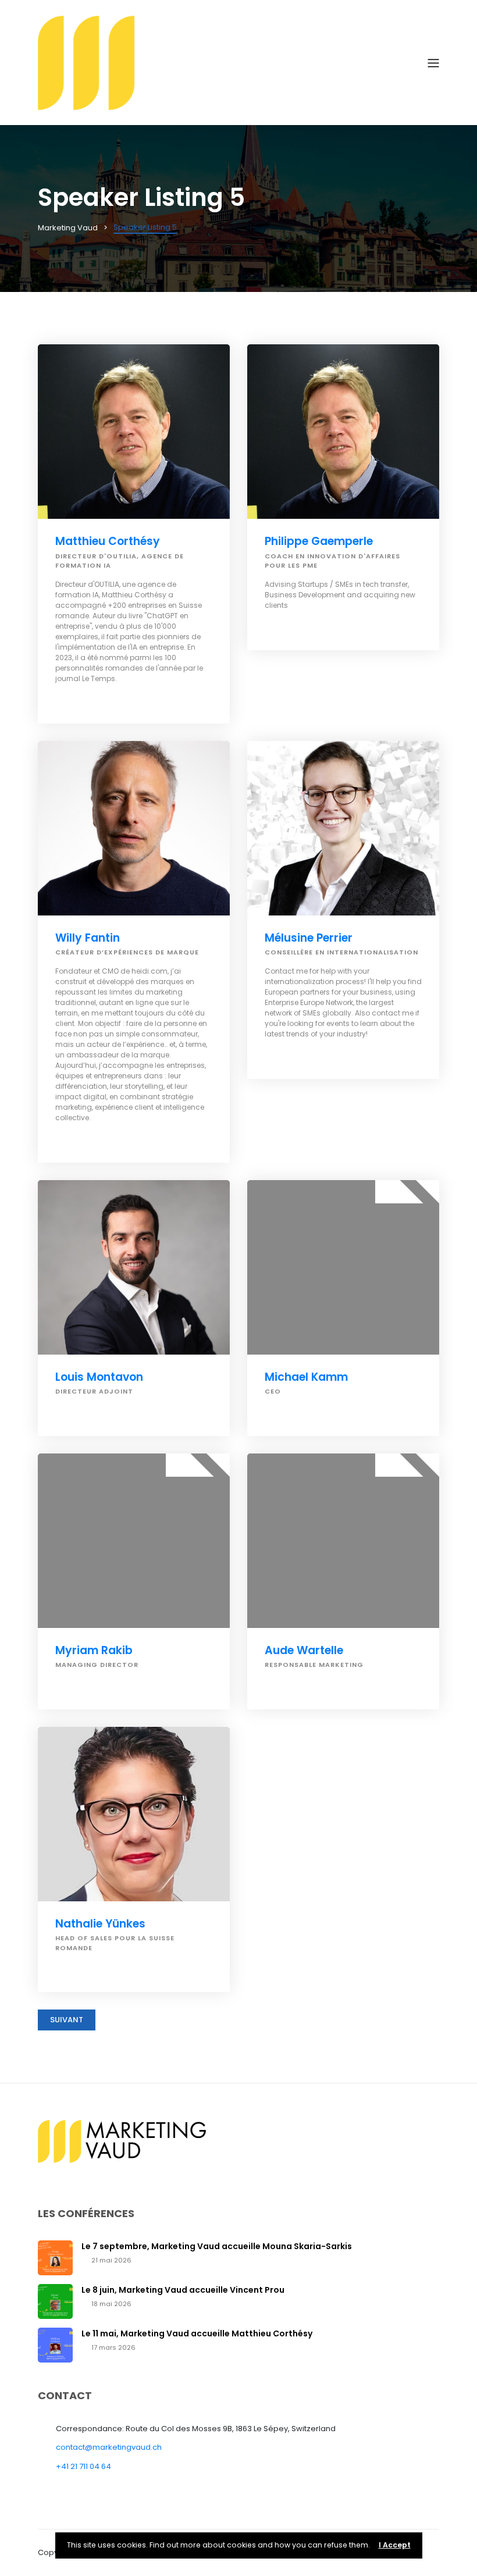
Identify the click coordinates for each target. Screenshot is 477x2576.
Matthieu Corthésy (108, 541)
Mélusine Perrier (309, 938)
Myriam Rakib (94, 1650)
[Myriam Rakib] (134, 1541)
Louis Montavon (99, 1377)
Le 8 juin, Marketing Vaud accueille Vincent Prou (183, 2290)
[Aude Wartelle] (343, 1541)
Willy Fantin (88, 938)
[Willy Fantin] (134, 828)
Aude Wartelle (304, 1650)
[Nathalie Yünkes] (134, 1814)
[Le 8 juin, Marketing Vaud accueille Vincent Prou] (55, 2301)
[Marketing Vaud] (233, 62)
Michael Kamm (306, 1377)
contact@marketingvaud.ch (109, 2447)
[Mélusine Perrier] (343, 828)
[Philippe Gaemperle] (343, 432)
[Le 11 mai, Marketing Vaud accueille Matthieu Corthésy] (55, 2345)
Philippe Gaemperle (319, 541)
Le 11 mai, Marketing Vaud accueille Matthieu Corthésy (197, 2333)
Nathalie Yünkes (100, 1924)
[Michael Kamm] (343, 1267)
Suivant (67, 2020)
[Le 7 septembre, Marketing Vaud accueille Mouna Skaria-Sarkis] (55, 2258)
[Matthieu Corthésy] (134, 432)
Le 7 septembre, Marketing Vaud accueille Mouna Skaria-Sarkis (217, 2246)
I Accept (395, 2545)
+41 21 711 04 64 (83, 2466)
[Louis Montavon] (134, 1267)
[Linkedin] (59, 701)
